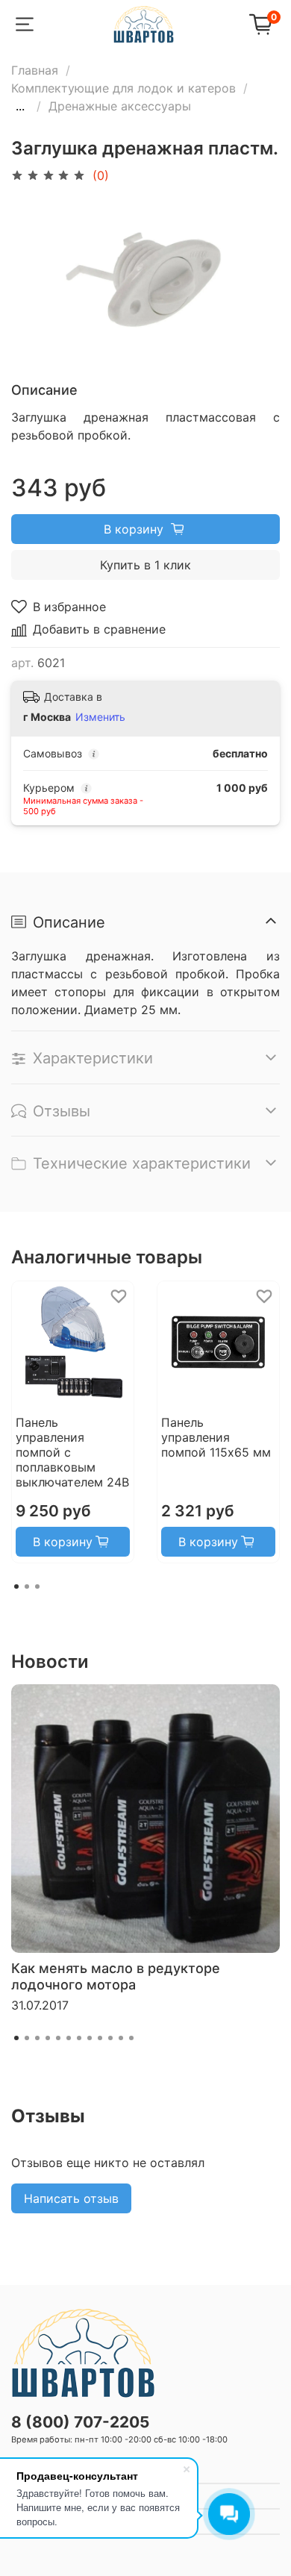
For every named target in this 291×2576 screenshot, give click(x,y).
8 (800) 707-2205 (80, 2422)
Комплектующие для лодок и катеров (123, 88)
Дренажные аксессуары (120, 106)
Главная (35, 70)
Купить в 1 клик (145, 565)
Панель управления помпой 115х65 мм (216, 1437)
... (20, 106)
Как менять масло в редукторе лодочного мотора (116, 1976)
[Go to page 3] (37, 1586)
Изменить (100, 717)
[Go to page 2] (27, 1586)
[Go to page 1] (16, 1586)
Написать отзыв (71, 2198)
